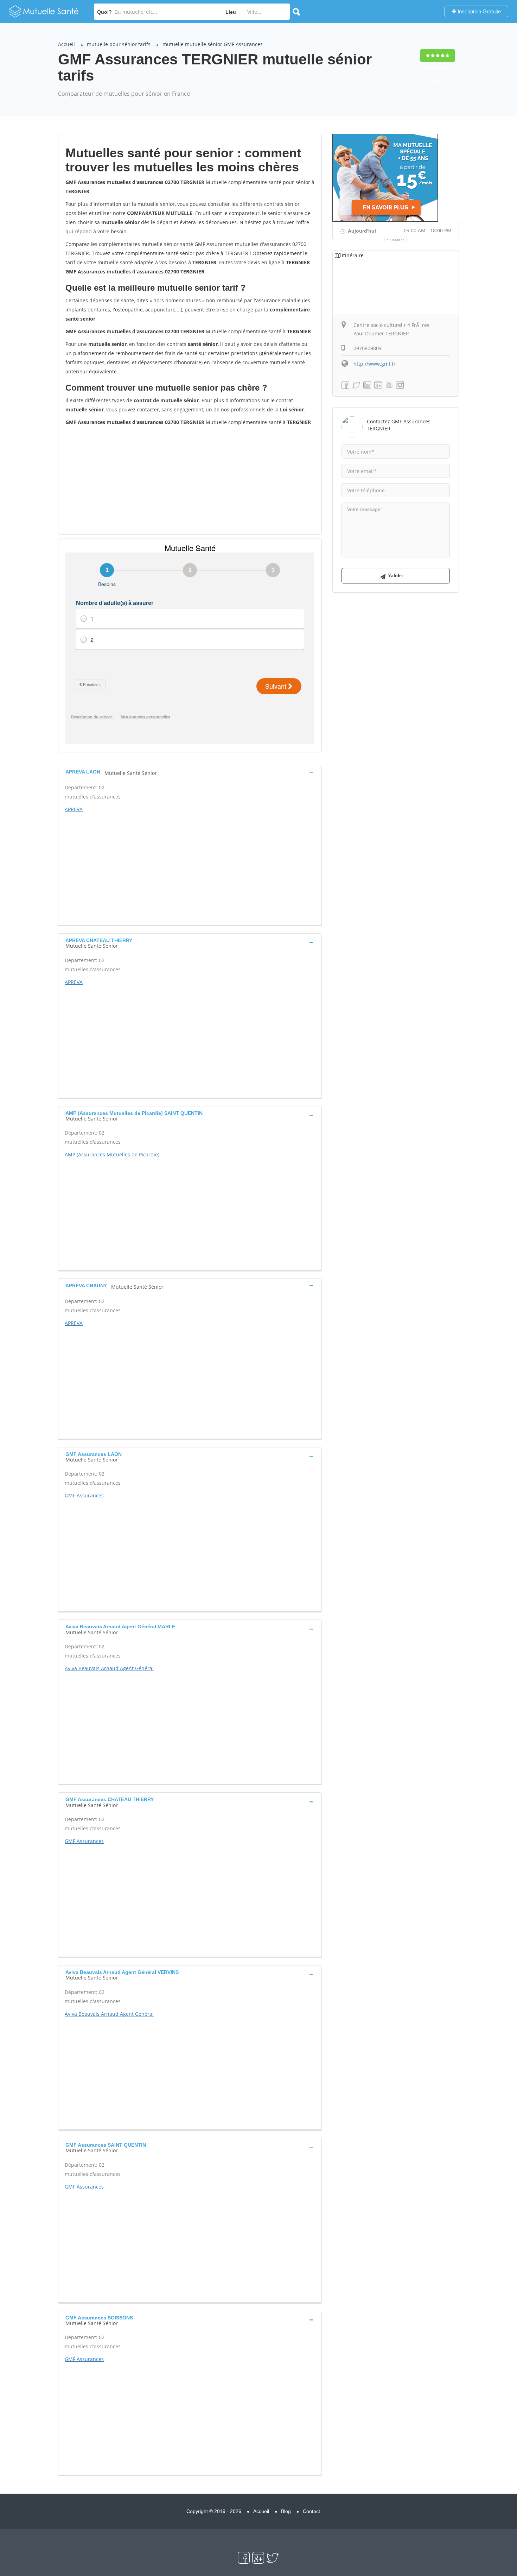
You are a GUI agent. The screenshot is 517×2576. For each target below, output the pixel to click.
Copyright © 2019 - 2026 (214, 2511)
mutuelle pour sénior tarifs (119, 44)
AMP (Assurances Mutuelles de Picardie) (112, 1154)
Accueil (66, 44)
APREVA (74, 809)
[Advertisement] (190, 480)
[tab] (190, 772)
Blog (286, 2511)
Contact (311, 2511)
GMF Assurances (84, 1495)
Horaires (398, 240)
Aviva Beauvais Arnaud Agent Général (109, 1668)
